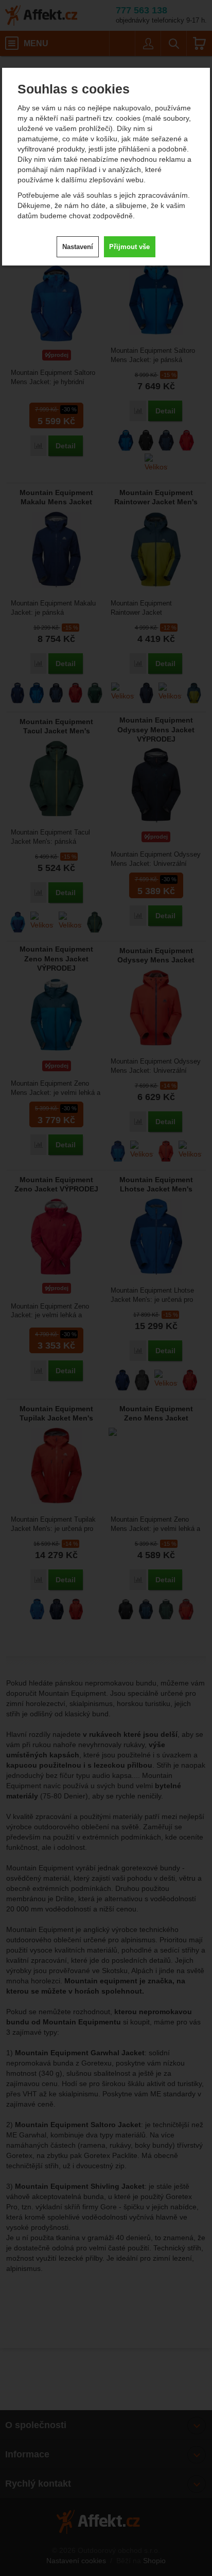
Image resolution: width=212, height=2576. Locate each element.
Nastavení (78, 247)
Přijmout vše (129, 247)
